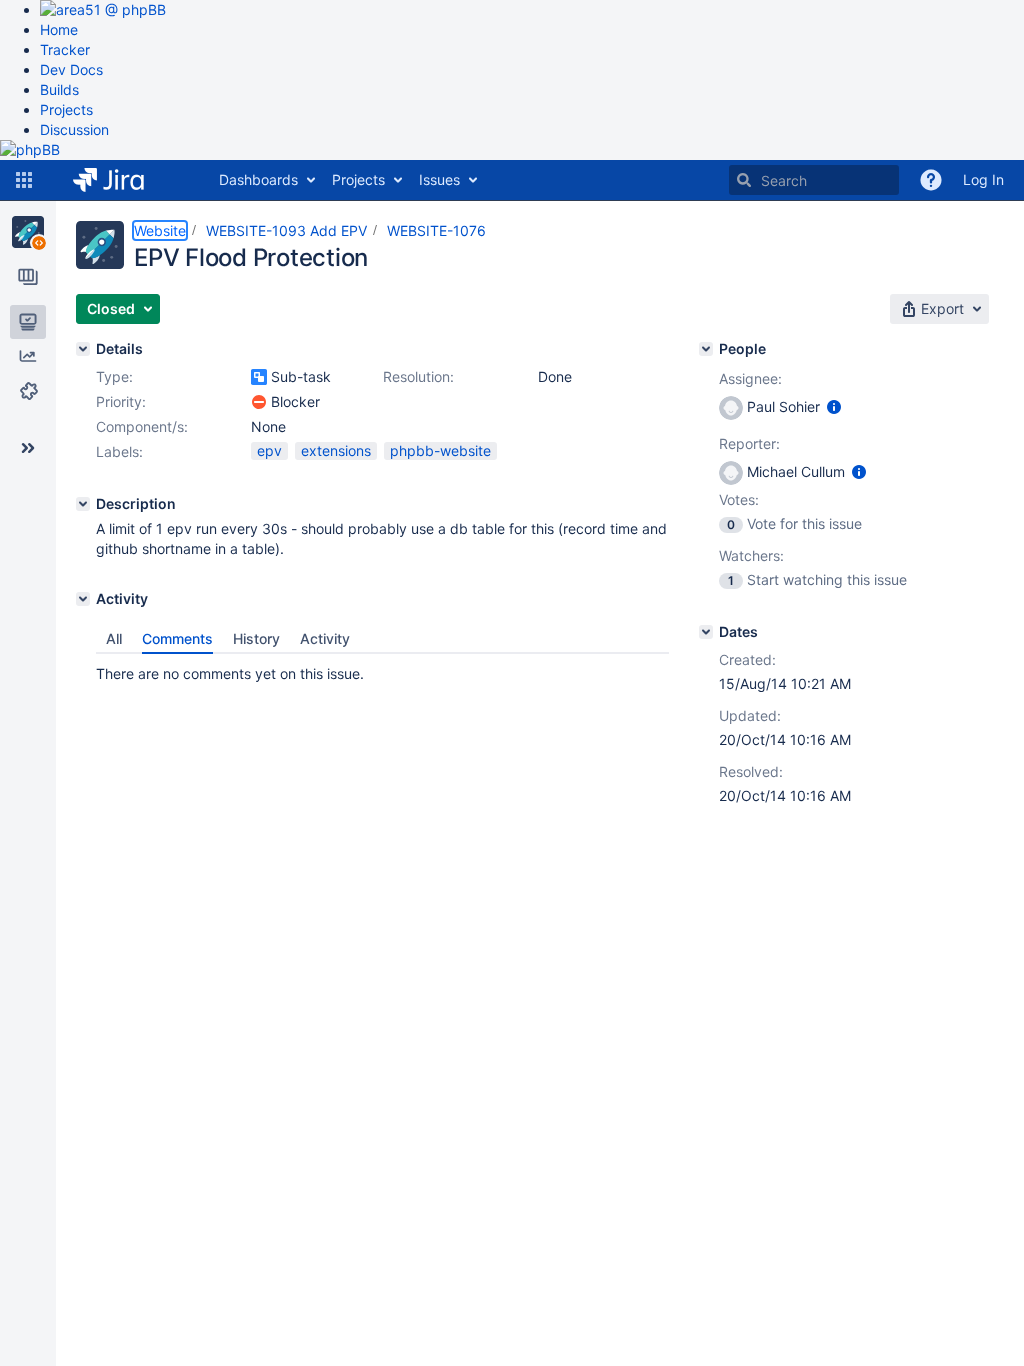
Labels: (119, 451)
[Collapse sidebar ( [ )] (28, 448)
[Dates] (706, 632)
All (114, 638)
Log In (983, 179)
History (256, 638)
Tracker (65, 49)
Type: (114, 376)
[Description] (83, 504)
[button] (24, 180)
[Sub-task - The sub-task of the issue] (259, 377)
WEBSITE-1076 (436, 230)
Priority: (121, 401)
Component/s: (142, 426)
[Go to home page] (123, 180)
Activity (325, 638)
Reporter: (749, 443)
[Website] (28, 232)
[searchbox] (814, 180)
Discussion (74, 129)
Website (160, 230)
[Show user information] (834, 406)
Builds (59, 89)
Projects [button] (358, 179)
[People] (706, 349)
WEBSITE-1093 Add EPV (286, 230)
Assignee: (750, 378)
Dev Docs (71, 69)
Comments (177, 638)
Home (59, 29)
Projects (66, 109)
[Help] (931, 180)
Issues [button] (439, 179)
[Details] (83, 349)
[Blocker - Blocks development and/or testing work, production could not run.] (259, 402)
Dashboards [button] (258, 179)
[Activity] (83, 599)
